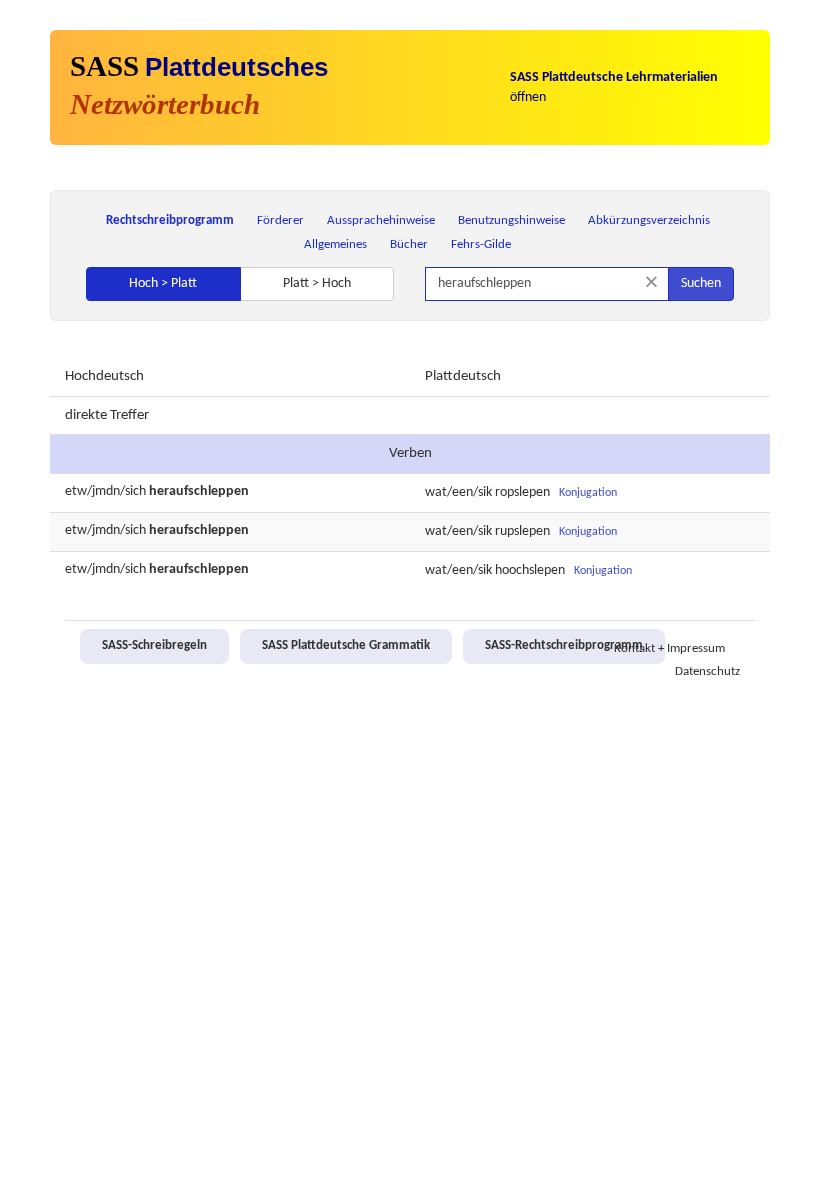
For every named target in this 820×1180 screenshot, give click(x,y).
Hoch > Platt (163, 283)
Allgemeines (335, 244)
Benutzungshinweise (511, 220)
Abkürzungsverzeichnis (649, 220)
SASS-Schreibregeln (154, 646)
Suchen (701, 283)
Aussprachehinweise (381, 220)
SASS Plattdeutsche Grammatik (346, 646)
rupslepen (522, 531)
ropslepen (522, 492)
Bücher (409, 244)
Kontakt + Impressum (669, 649)
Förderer (280, 220)
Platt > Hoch (317, 283)
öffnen (614, 87)
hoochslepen (530, 570)
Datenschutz (707, 672)
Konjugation (588, 493)
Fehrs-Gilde (481, 244)
